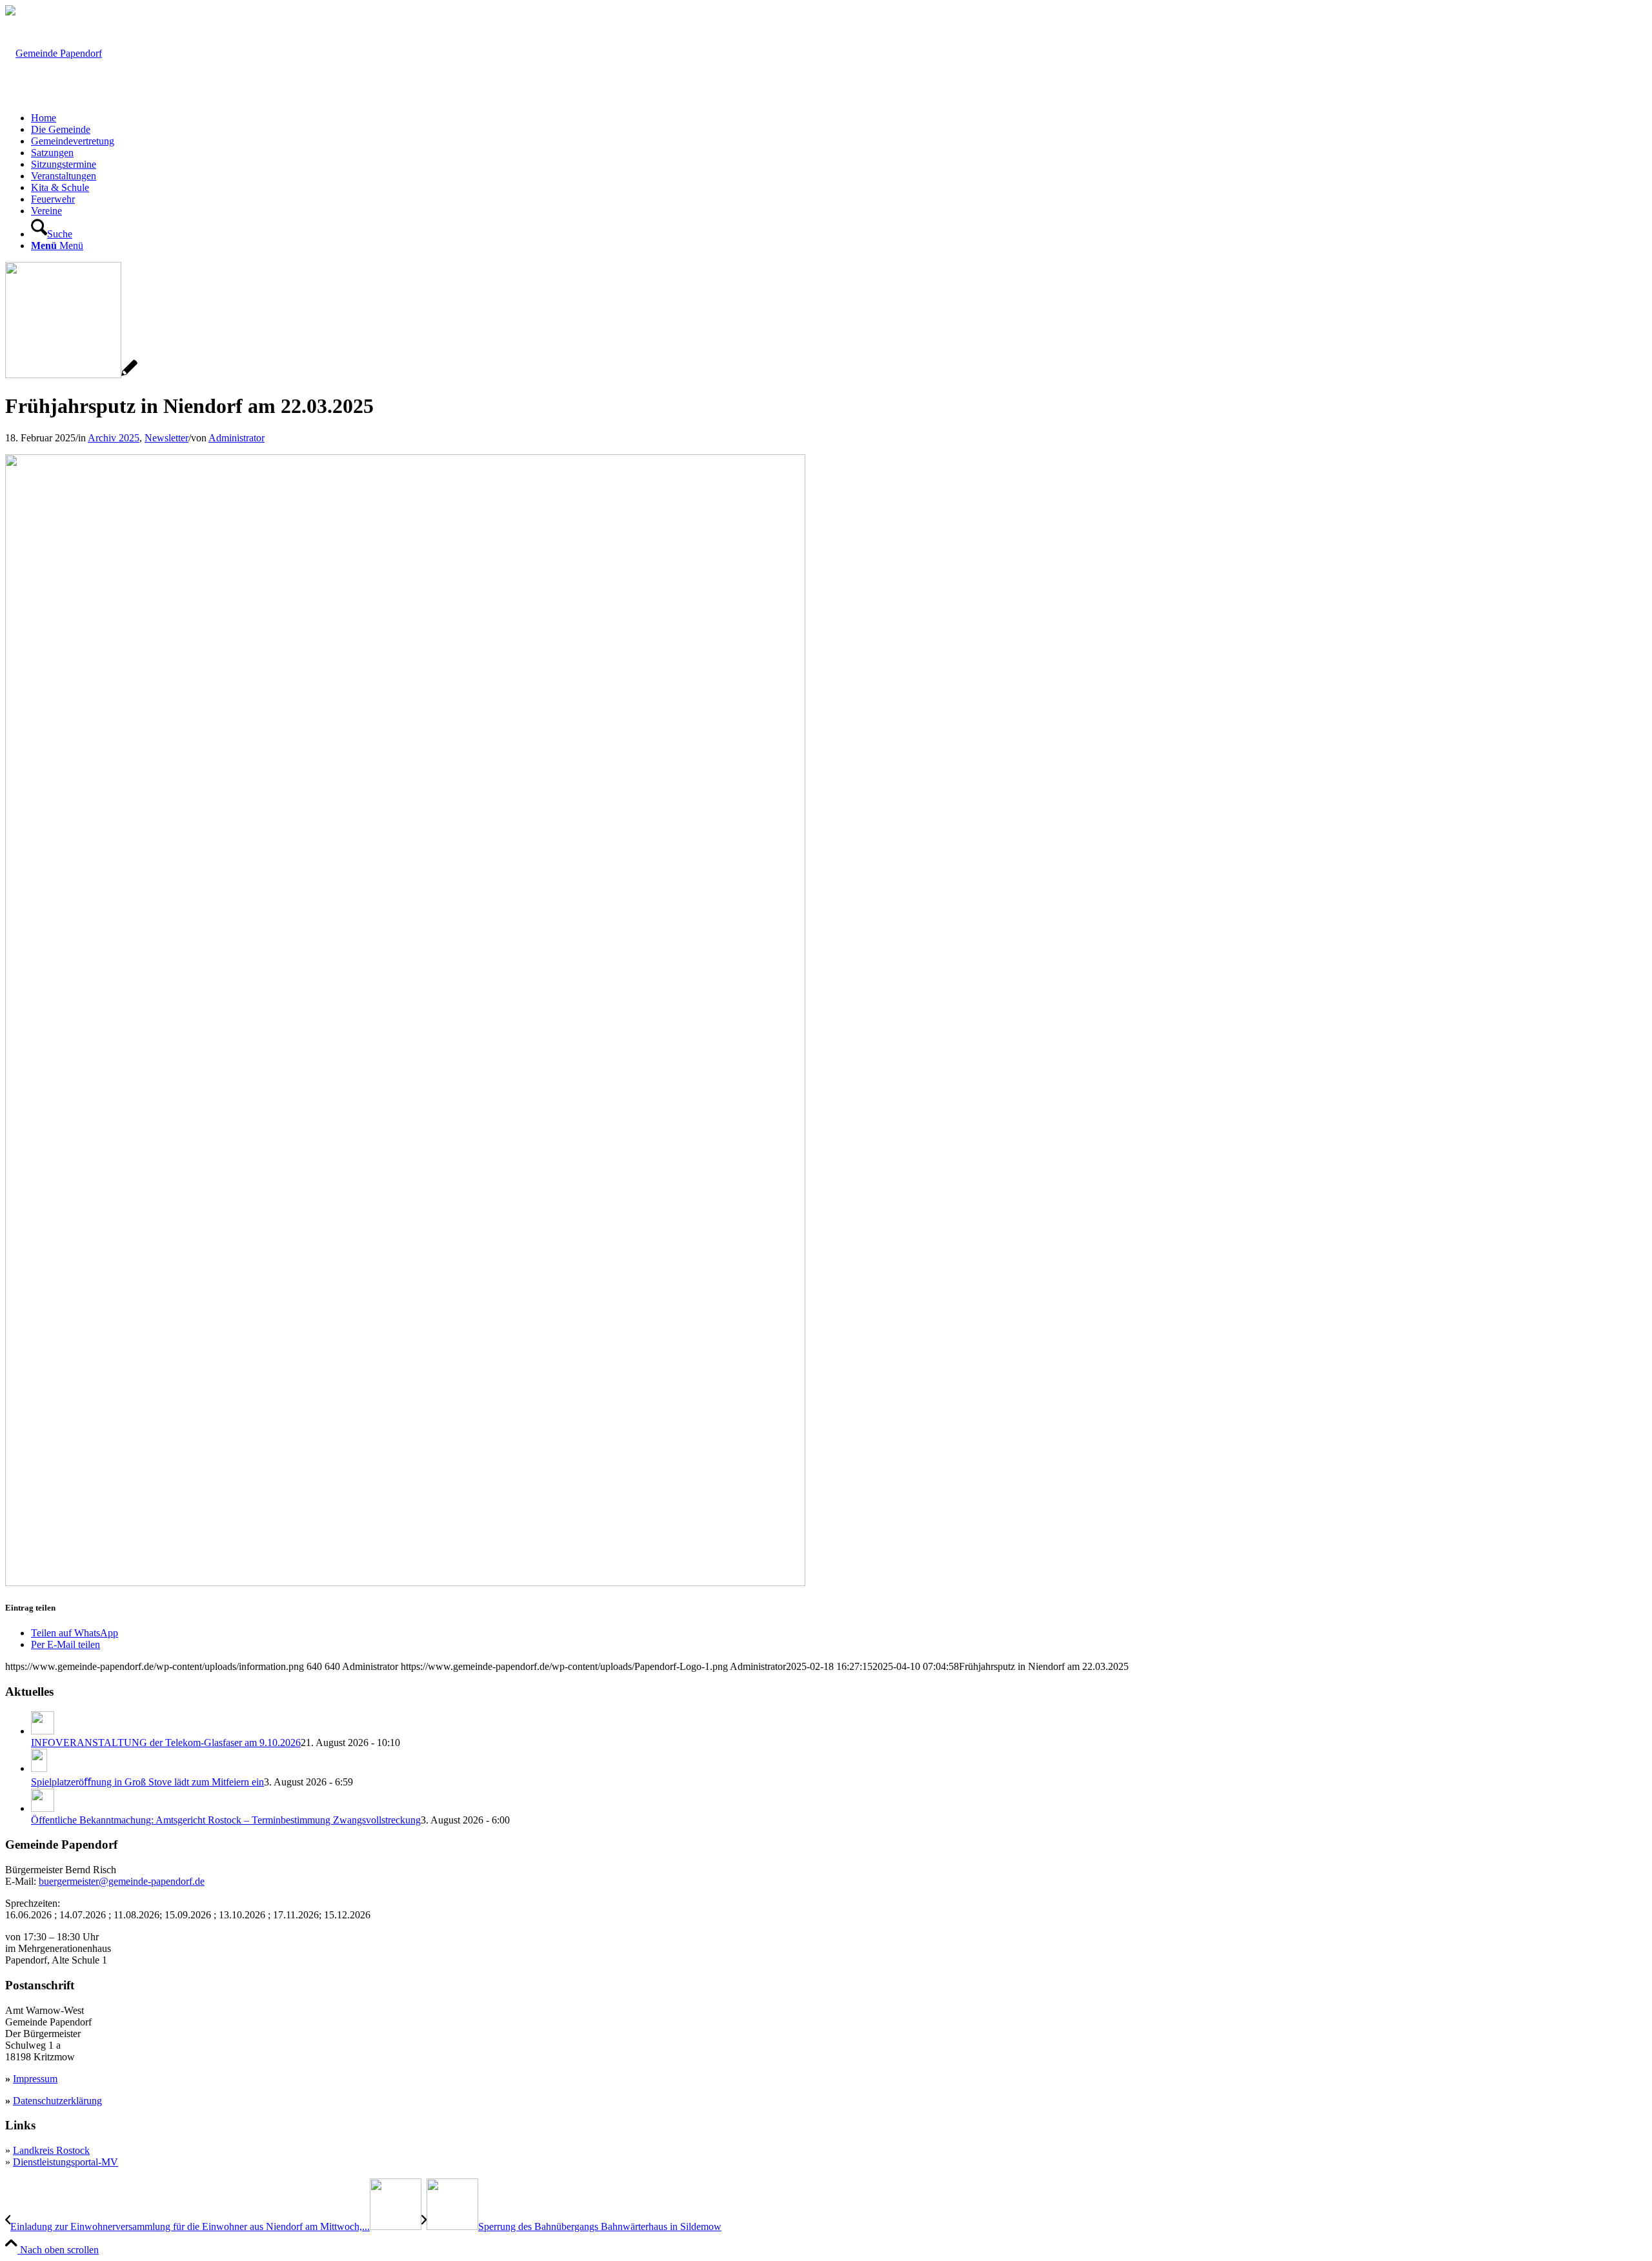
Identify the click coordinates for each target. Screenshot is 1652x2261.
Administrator (237, 438)
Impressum (35, 2079)
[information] (71, 375)
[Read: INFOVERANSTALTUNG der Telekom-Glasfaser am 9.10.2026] (43, 1731)
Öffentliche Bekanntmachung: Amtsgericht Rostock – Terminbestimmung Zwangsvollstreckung (226, 1820)
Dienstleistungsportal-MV (65, 2162)
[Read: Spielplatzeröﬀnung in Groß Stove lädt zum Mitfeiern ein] (39, 1768)
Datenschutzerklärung (57, 2101)
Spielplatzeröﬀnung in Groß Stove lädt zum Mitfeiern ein (147, 1782)
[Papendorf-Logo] (54, 53)
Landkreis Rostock (51, 2150)
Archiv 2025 (114, 438)
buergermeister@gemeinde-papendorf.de (122, 1881)
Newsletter (166, 438)
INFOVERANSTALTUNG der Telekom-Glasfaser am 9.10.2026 (166, 1743)
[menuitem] (839, 118)
